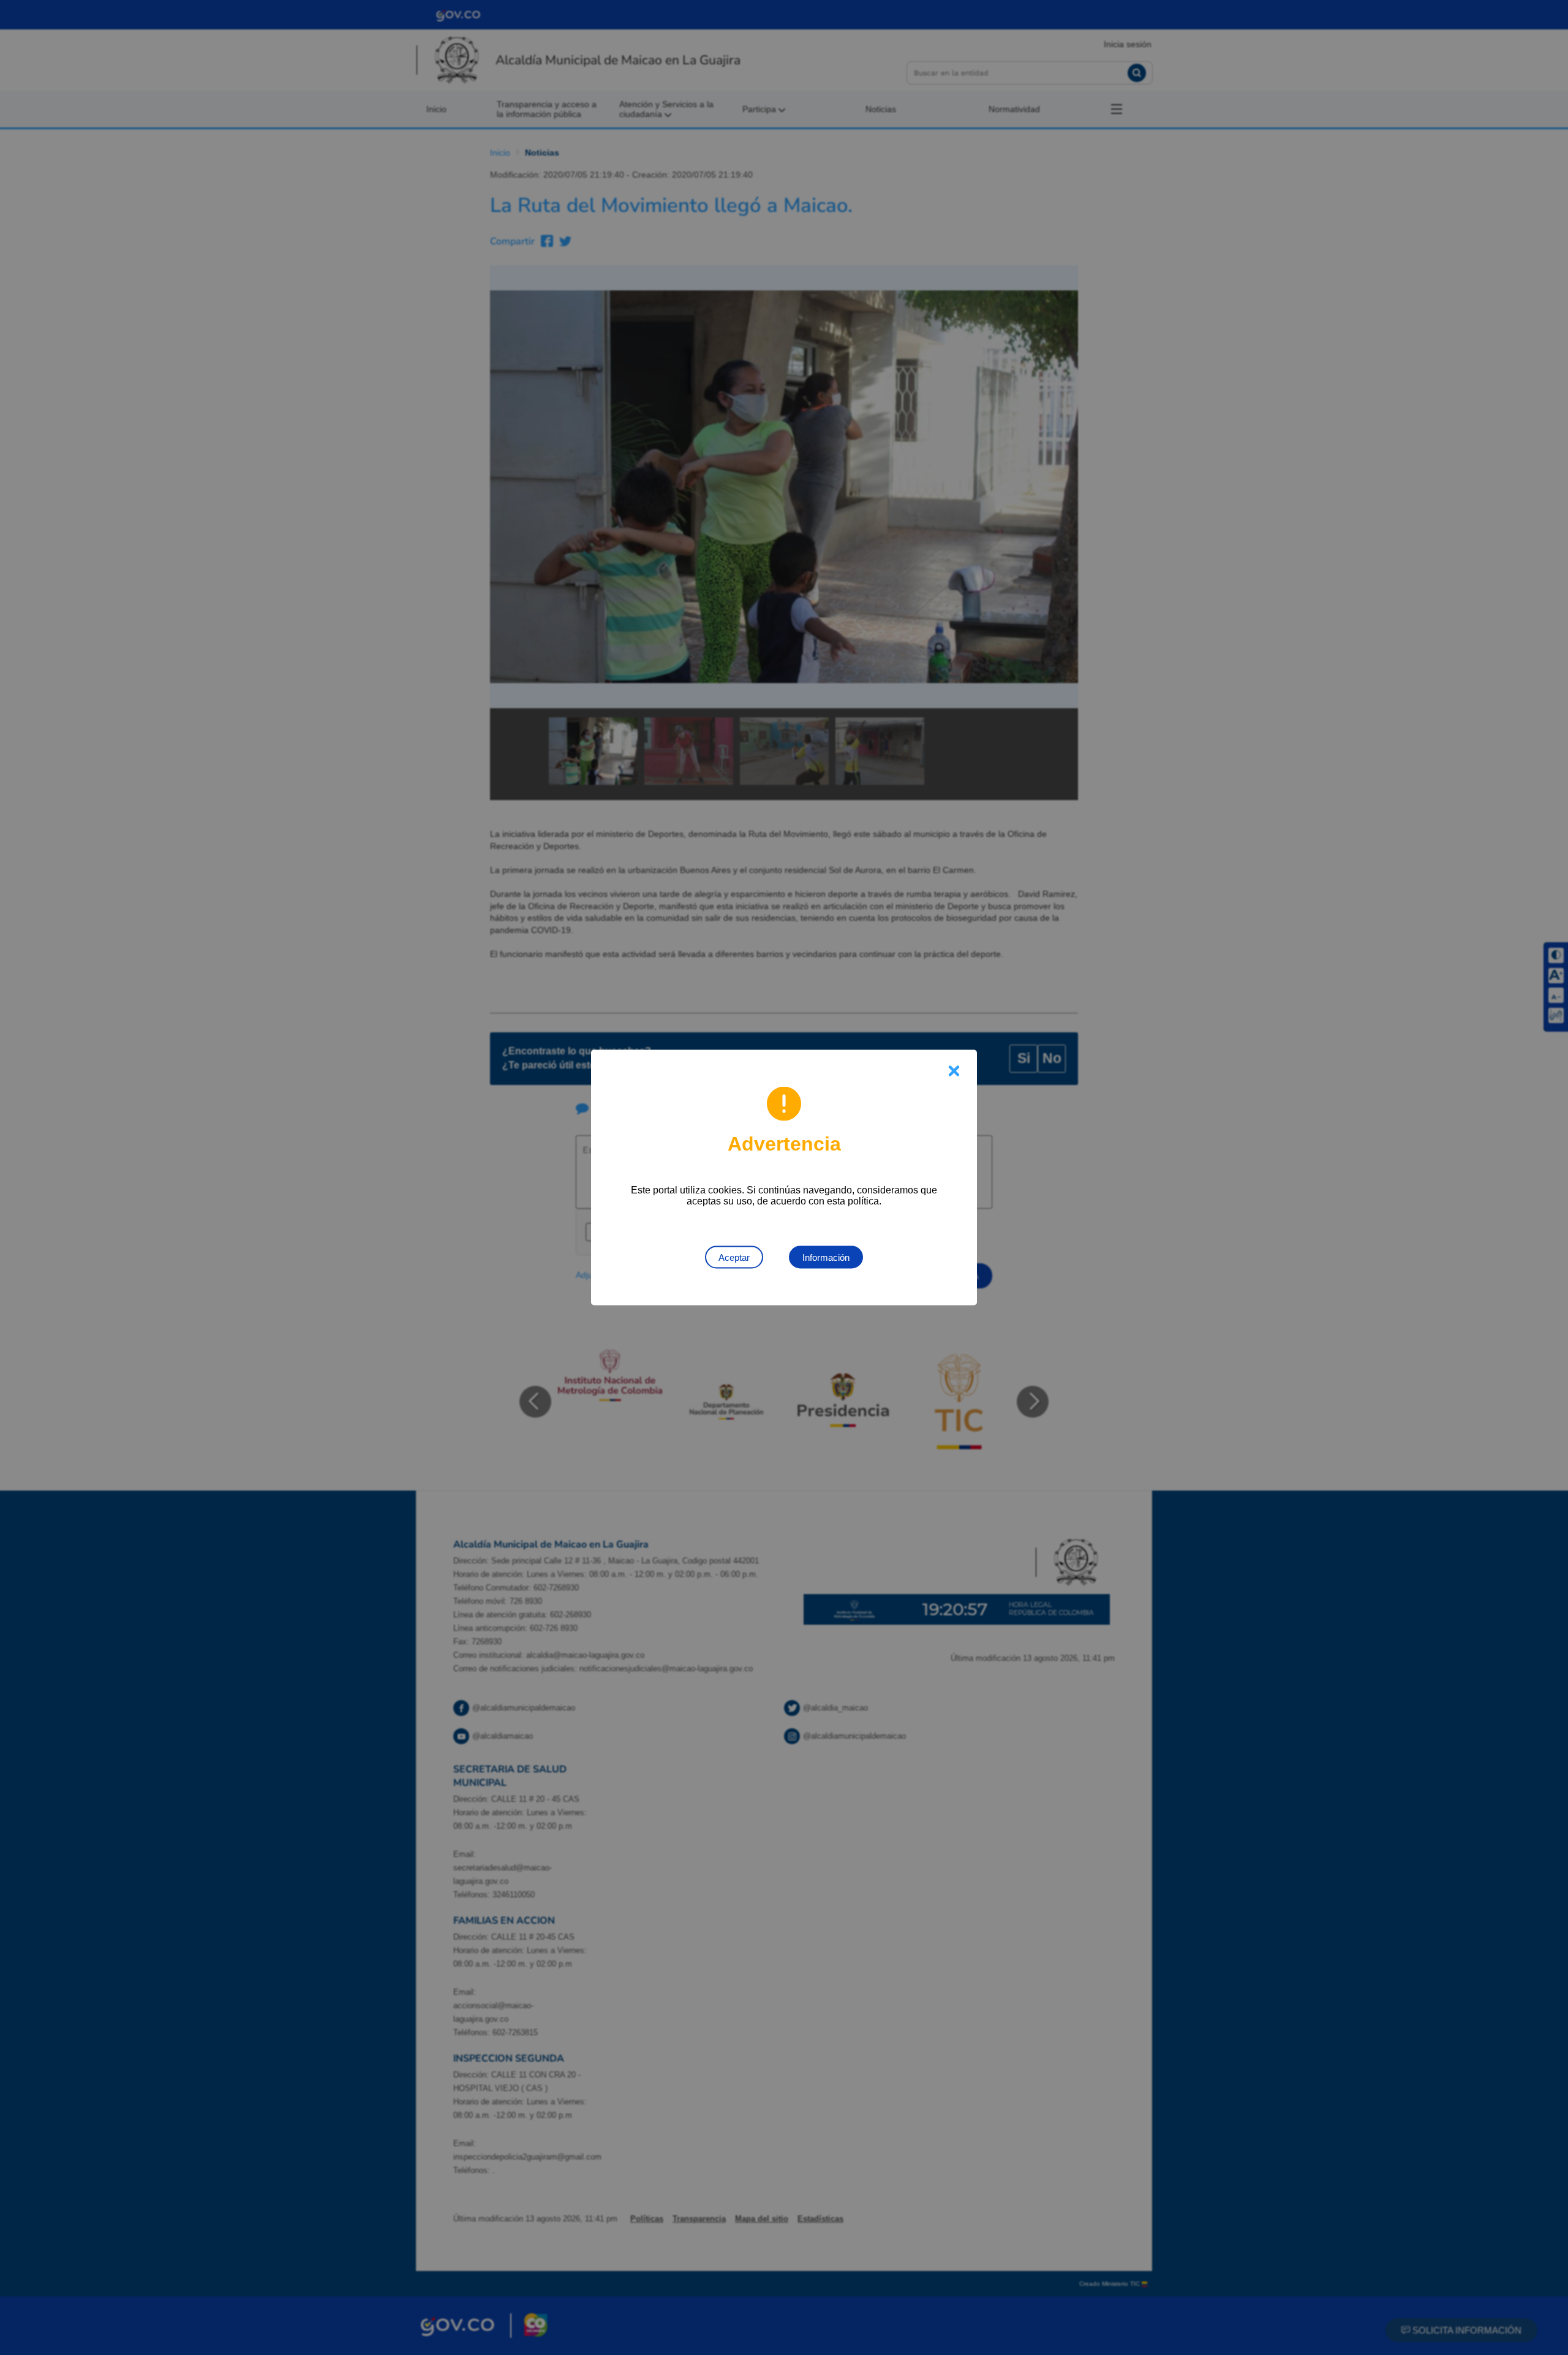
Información (826, 1257)
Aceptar (734, 1257)
